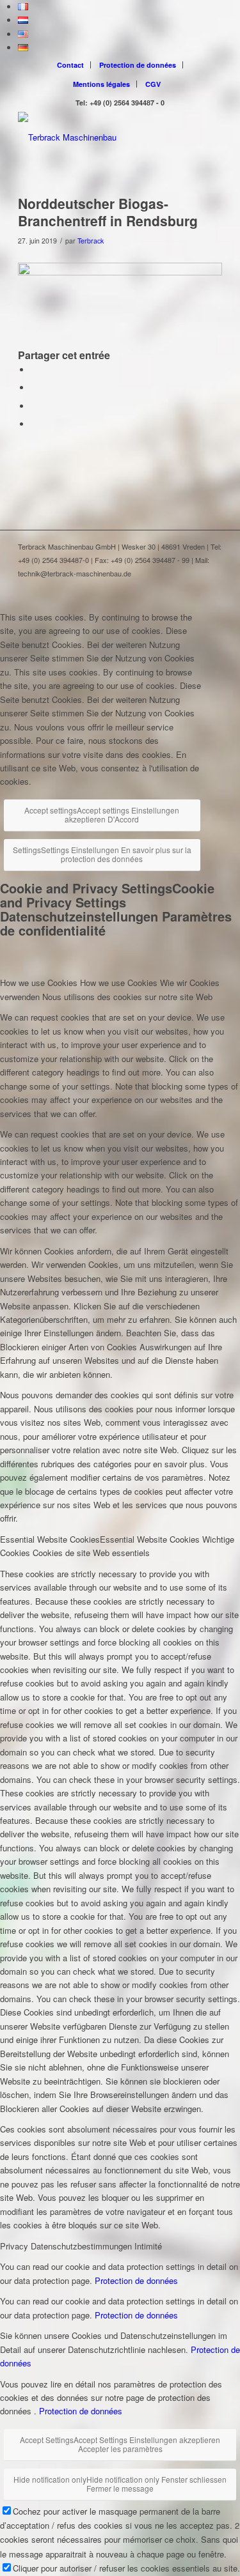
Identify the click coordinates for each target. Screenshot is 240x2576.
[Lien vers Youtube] (212, 587)
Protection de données (138, 65)
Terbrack (91, 241)
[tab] (120, 990)
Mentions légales (101, 84)
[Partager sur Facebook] (34, 370)
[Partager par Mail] (34, 424)
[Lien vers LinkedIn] (193, 587)
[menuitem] (71, 65)
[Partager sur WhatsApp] (34, 406)
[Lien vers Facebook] (174, 587)
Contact (70, 65)
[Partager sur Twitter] (34, 388)
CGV (153, 84)
